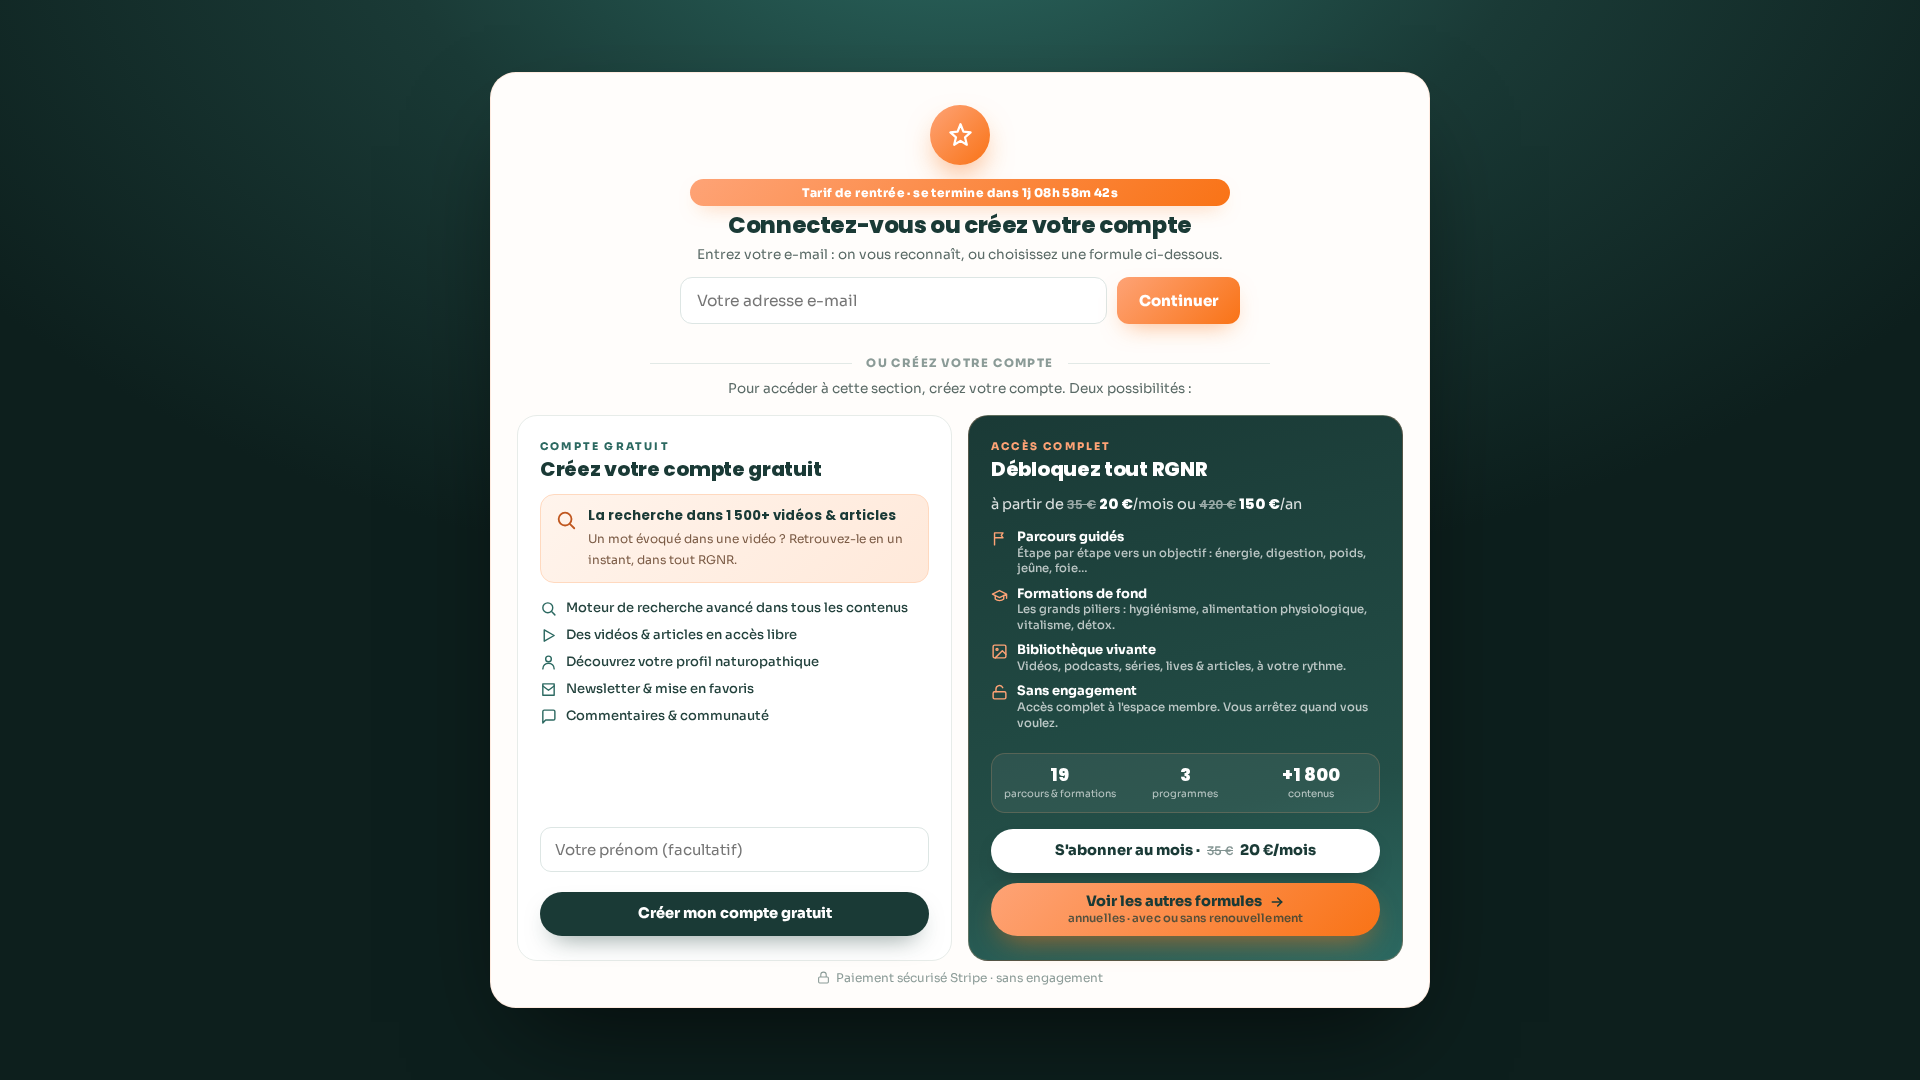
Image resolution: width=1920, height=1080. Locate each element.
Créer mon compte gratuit (735, 913)
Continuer (1178, 300)
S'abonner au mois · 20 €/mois (1185, 850)
